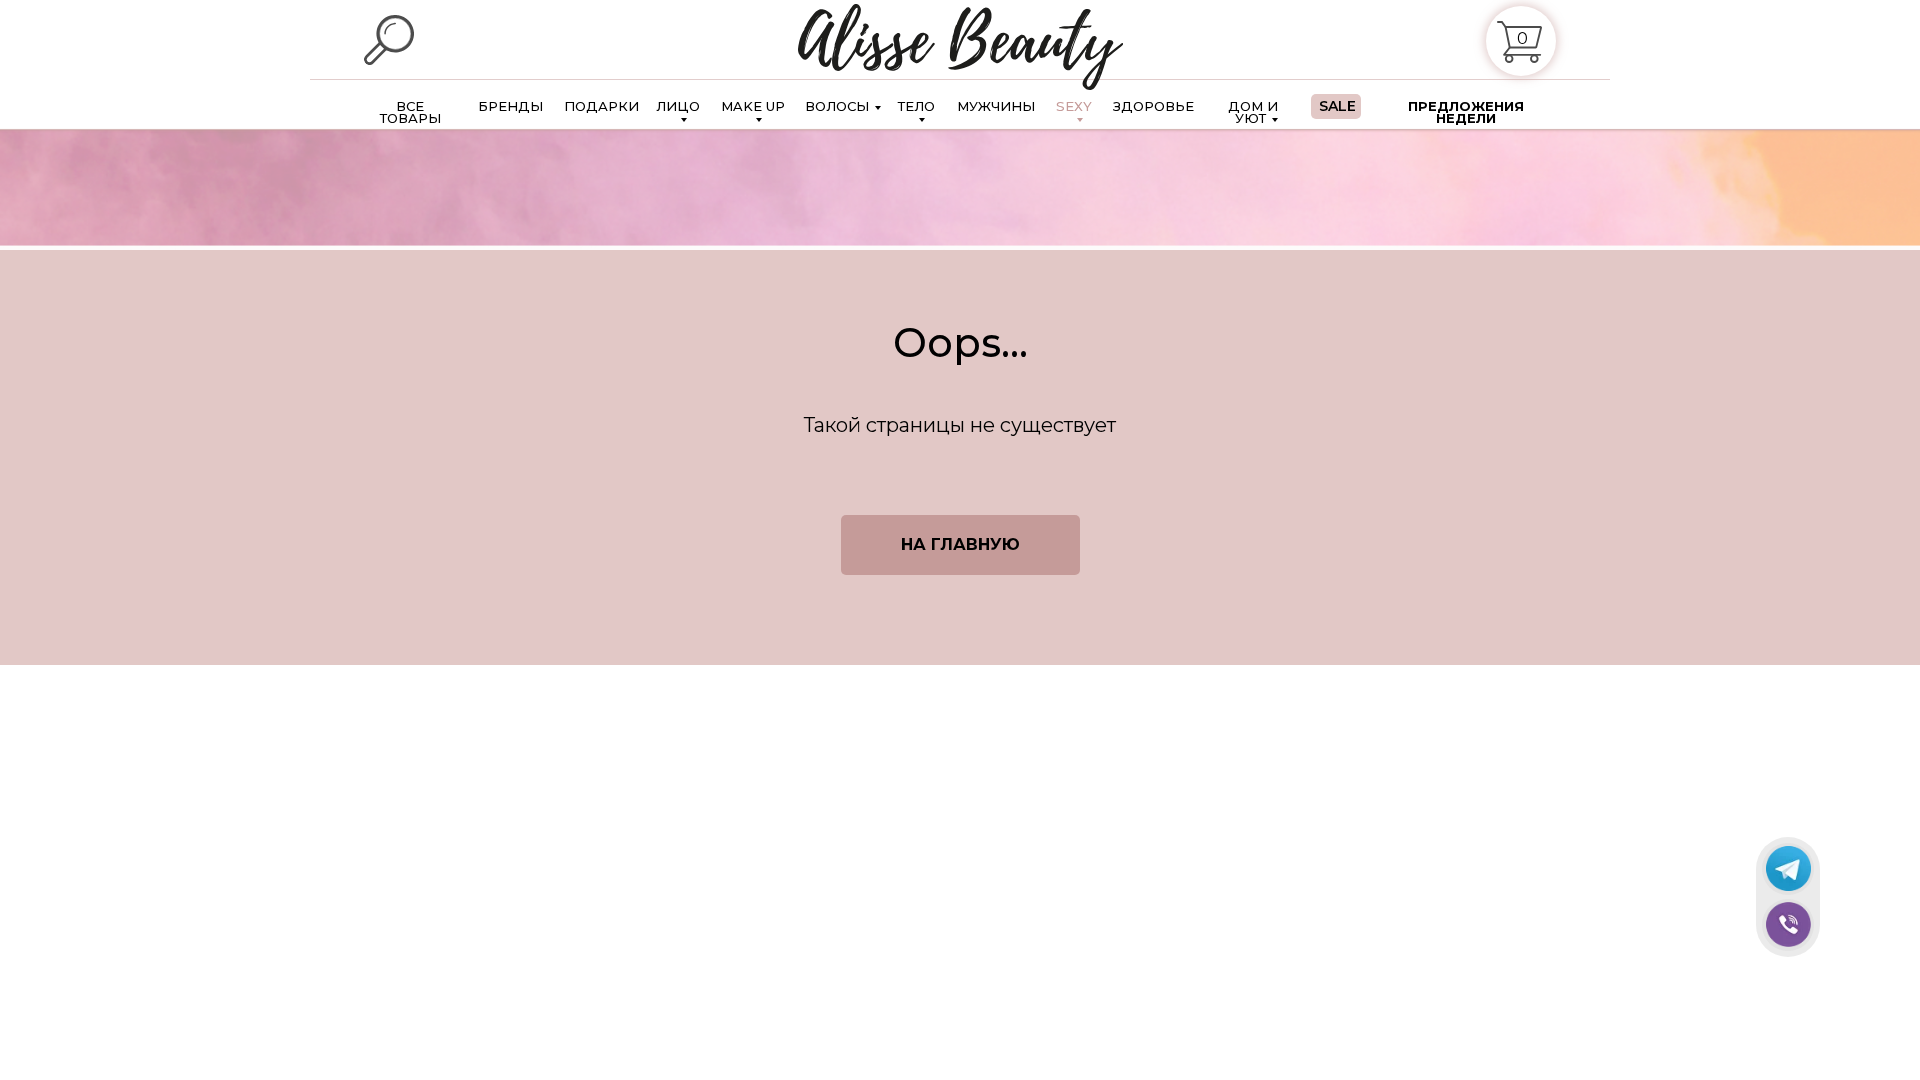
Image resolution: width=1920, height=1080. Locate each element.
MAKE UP (753, 107)
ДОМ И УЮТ (1253, 112)
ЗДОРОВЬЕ (1153, 106)
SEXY (1074, 107)
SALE (1337, 106)
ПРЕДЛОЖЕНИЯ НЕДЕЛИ (1466, 112)
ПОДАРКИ (601, 106)
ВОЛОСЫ (837, 106)
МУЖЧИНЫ (996, 106)
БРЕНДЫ (510, 106)
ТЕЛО (916, 107)
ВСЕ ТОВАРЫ (410, 112)
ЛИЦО (678, 107)
